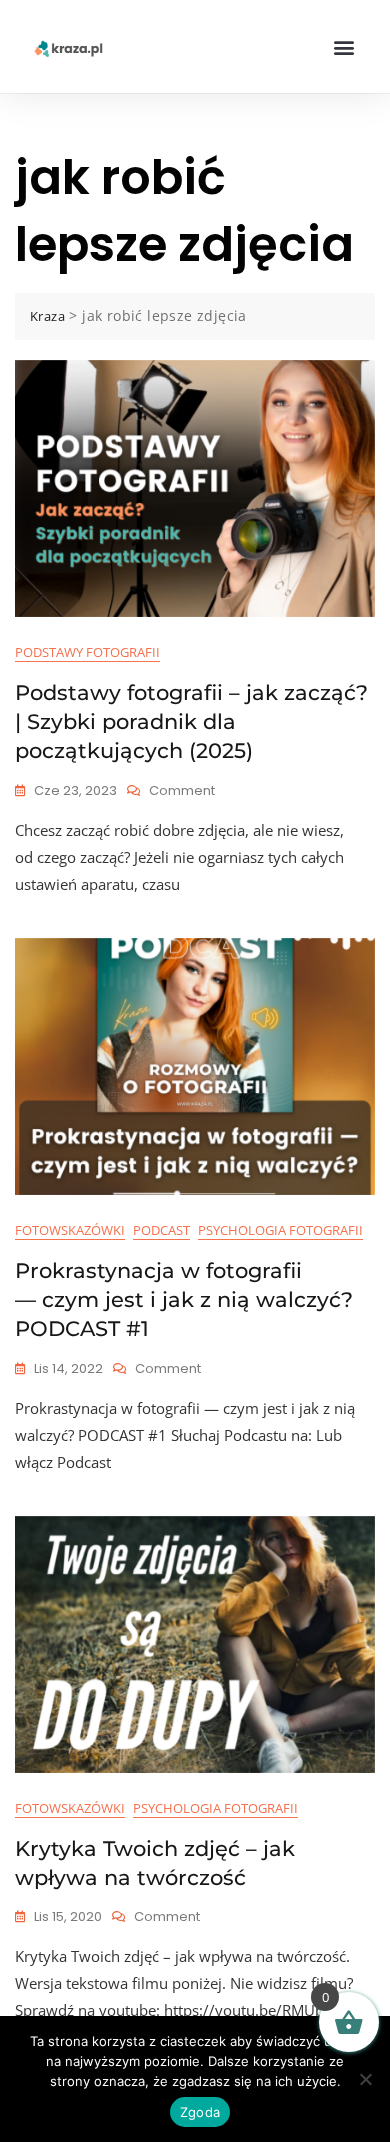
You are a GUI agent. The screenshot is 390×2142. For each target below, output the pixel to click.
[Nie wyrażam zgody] (365, 2079)
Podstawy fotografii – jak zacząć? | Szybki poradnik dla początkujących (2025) (191, 722)
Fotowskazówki (70, 1230)
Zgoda (200, 2112)
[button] (343, 46)
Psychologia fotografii (280, 1230)
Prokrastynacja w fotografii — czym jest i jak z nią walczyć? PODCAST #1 (184, 1300)
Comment (182, 790)
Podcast (161, 1230)
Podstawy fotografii (87, 652)
